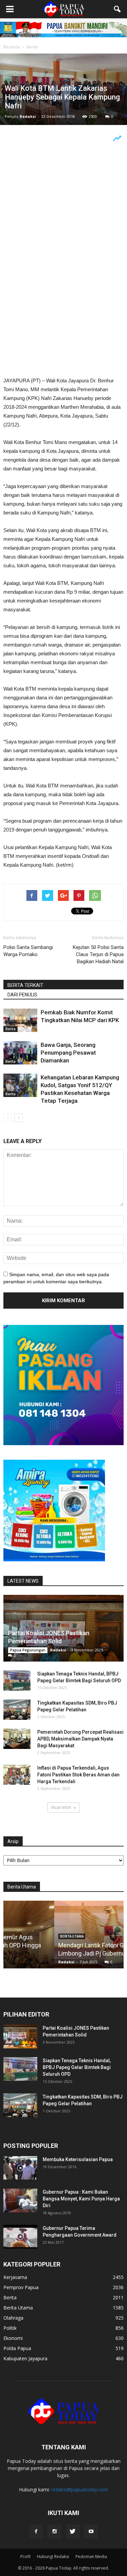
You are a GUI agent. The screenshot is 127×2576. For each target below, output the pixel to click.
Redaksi (28, 116)
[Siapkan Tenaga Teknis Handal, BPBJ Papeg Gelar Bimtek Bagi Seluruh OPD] (17, 1681)
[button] (118, 9)
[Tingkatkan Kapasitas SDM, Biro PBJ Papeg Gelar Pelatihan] (17, 1710)
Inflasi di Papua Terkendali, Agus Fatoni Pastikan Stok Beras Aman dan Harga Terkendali (78, 1775)
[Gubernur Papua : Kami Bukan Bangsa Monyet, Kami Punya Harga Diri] (20, 2200)
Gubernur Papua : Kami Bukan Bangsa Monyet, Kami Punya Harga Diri (81, 2199)
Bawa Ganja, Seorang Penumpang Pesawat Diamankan (68, 1053)
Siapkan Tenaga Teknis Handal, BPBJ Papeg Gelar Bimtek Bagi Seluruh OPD (77, 2067)
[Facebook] (36, 2532)
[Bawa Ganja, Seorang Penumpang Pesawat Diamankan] (20, 1053)
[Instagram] (55, 2532)
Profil (25, 2557)
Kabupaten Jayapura (25, 2358)
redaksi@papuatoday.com (80, 2489)
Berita (10, 1029)
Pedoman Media (91, 2557)
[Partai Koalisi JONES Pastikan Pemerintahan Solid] (63, 1628)
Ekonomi (13, 2338)
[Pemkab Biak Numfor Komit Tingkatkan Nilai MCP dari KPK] (20, 1020)
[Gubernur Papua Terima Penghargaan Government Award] (20, 2237)
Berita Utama (18, 2308)
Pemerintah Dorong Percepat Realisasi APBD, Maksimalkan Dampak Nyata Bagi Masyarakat (80, 1739)
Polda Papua (17, 2348)
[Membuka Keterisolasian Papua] (20, 2168)
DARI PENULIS (22, 995)
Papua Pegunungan (28, 1650)
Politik (10, 2328)
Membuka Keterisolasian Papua (78, 2159)
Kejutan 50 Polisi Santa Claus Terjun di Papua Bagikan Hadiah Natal (98, 954)
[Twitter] (73, 2532)
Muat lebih (61, 1807)
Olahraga (13, 2318)
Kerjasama (15, 2277)
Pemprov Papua (21, 2287)
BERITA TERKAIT (25, 985)
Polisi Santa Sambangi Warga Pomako (28, 951)
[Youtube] (91, 2532)
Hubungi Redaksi (53, 2557)
